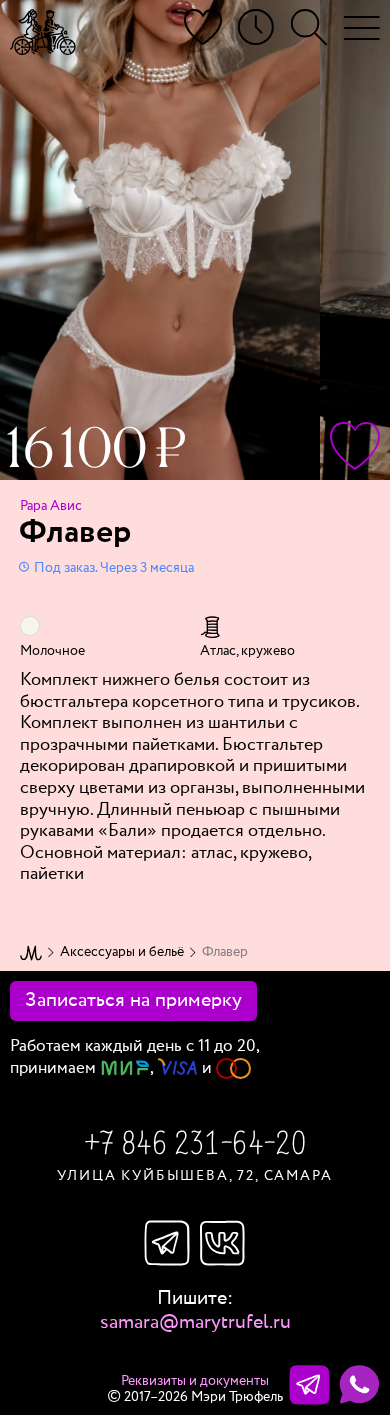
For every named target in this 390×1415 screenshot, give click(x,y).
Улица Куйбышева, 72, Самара (194, 1176)
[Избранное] (203, 27)
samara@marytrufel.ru (195, 1322)
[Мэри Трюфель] (43, 32)
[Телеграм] (309, 1385)
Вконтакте (223, 1243)
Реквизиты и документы (195, 1381)
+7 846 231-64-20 (195, 1146)
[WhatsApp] (359, 1385)
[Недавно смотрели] (256, 27)
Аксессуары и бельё (122, 952)
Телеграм (167, 1243)
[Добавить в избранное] (355, 446)
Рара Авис (51, 506)
